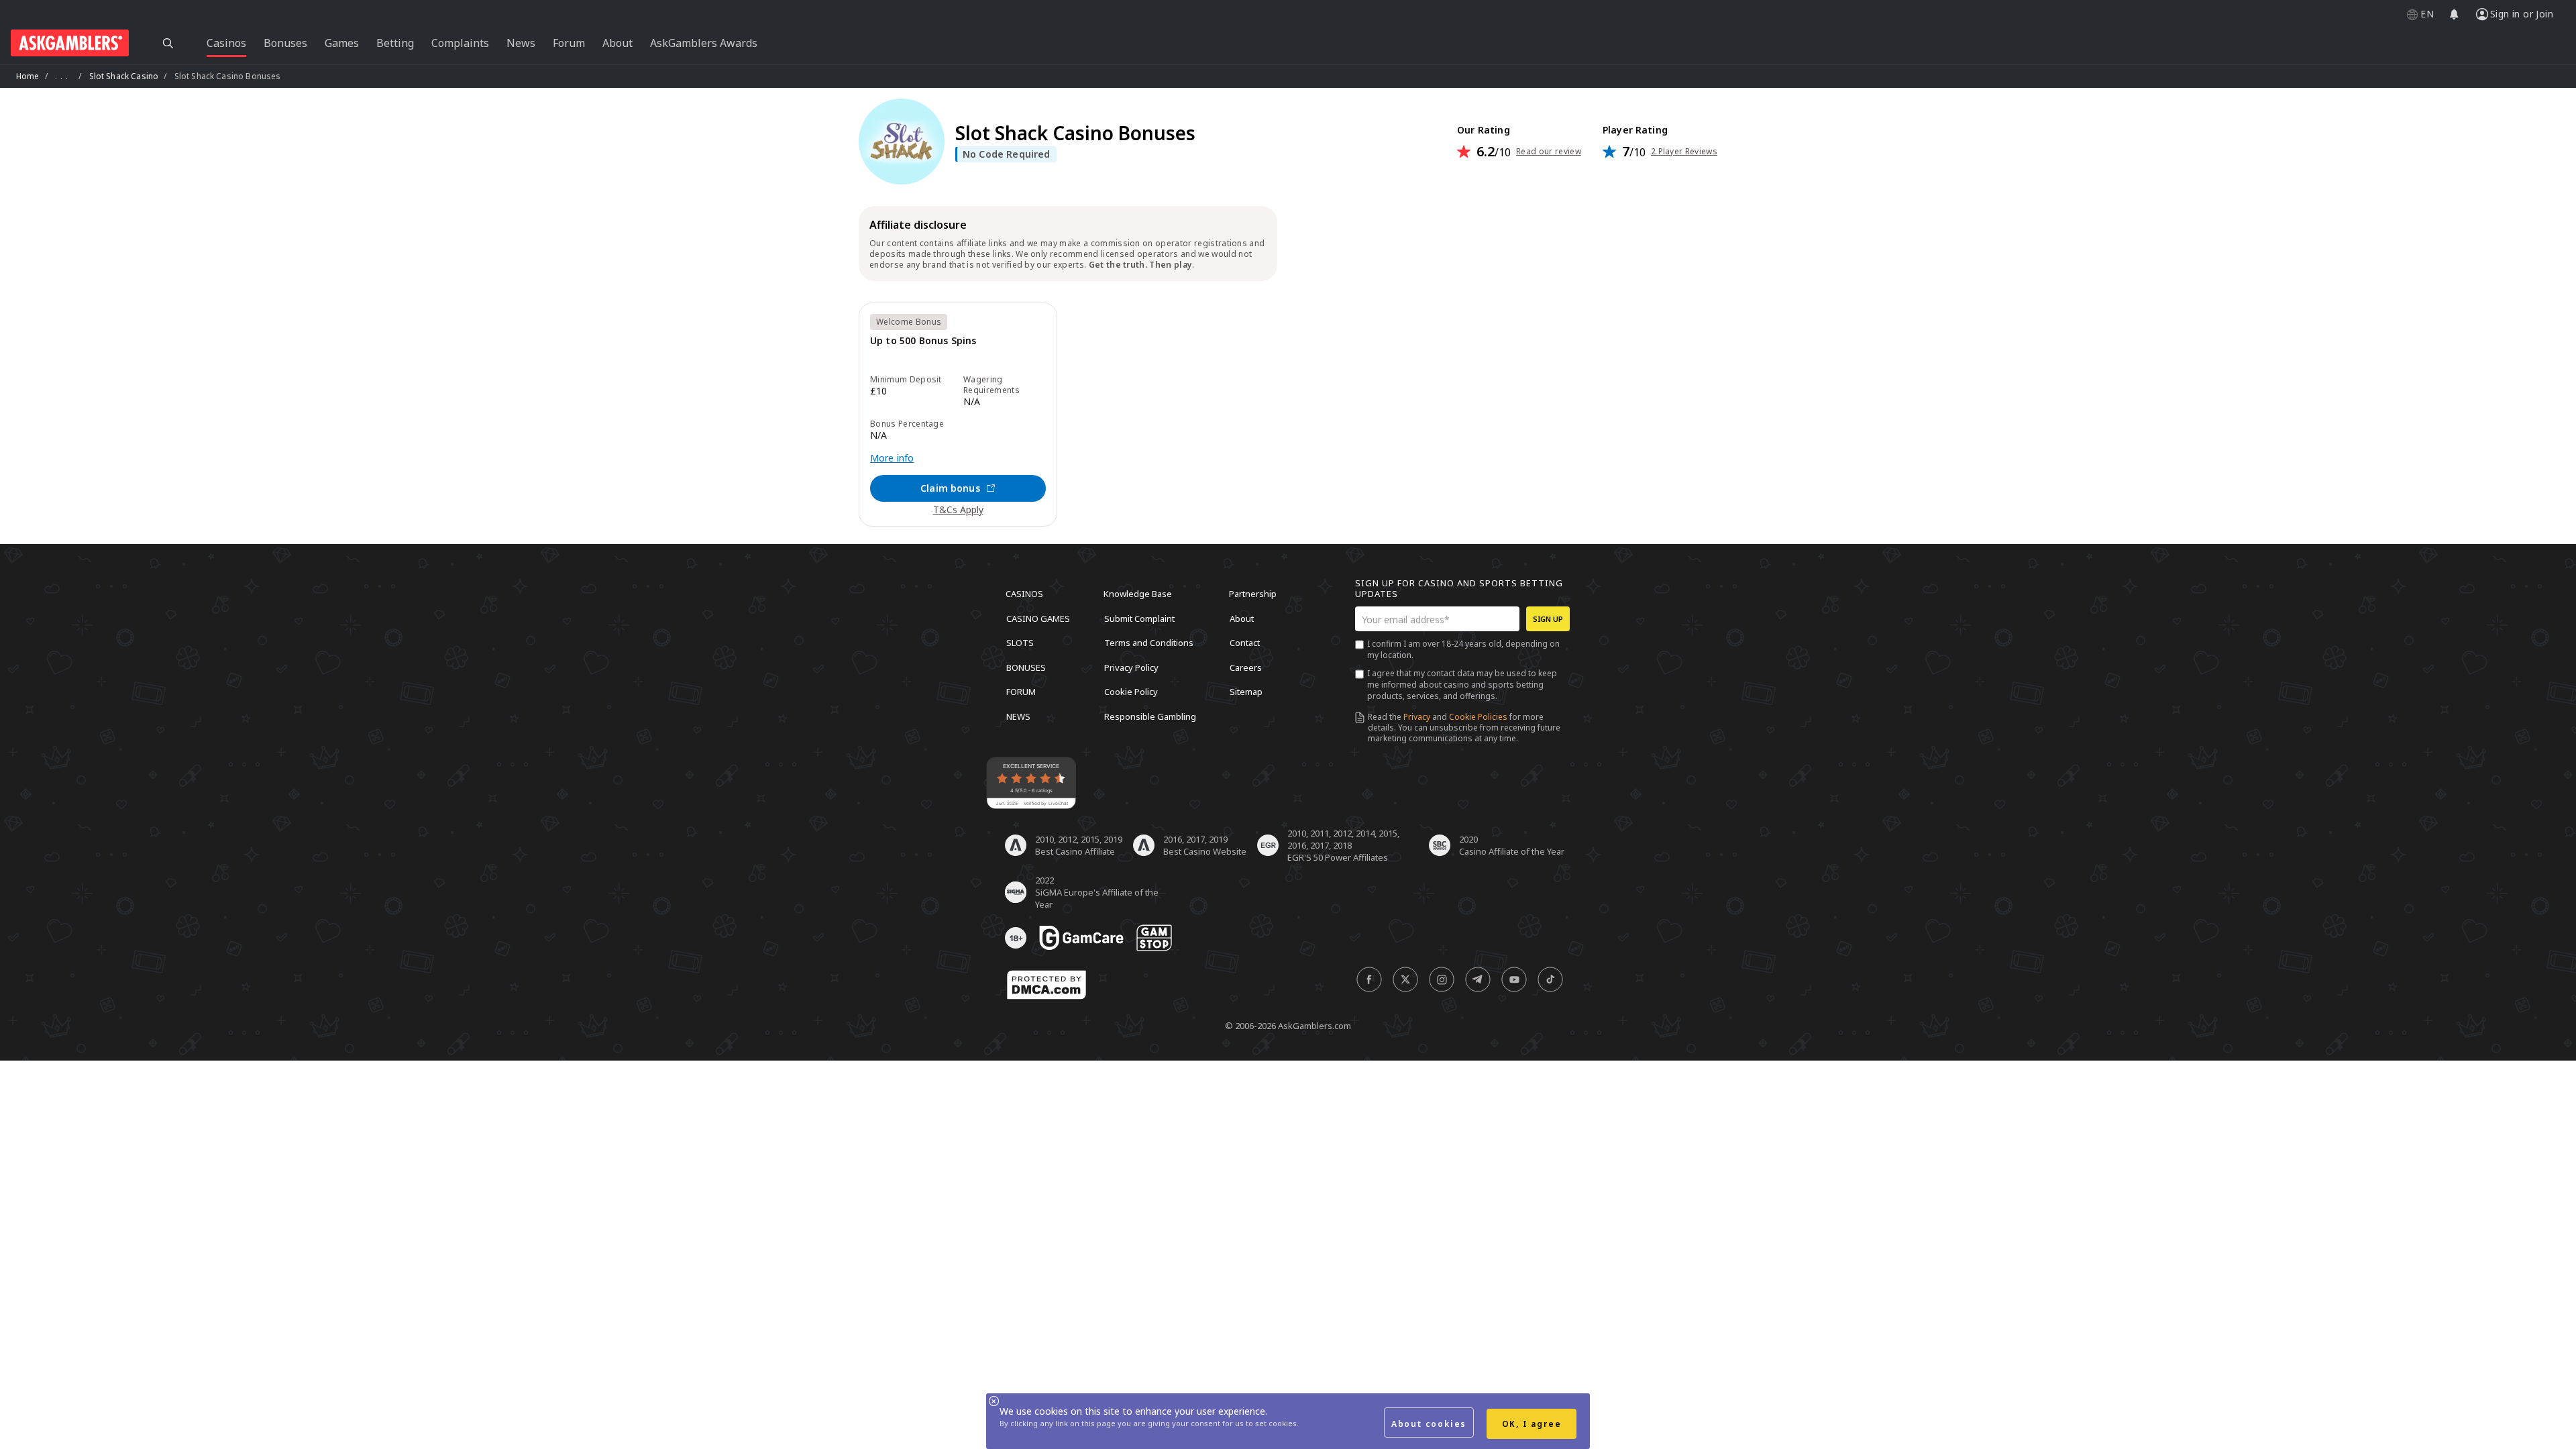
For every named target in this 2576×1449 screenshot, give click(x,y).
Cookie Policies (1478, 717)
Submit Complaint (1139, 618)
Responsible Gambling (1150, 716)
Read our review (1549, 152)
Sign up (1548, 619)
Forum (1021, 692)
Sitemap (1246, 692)
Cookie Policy (1131, 692)
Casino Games (1038, 618)
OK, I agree (1532, 1424)
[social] (1369, 979)
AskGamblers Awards (704, 43)
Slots (1020, 643)
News (1018, 716)
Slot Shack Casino (124, 76)
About (1242, 618)
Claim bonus (950, 488)
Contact (1245, 643)
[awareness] (1081, 938)
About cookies (1429, 1424)
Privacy (1417, 717)
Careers (1246, 667)
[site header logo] (70, 43)
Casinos (1024, 594)
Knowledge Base (1138, 594)
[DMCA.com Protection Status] (1046, 985)
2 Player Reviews (1684, 152)
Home (28, 76)
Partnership (1253, 594)
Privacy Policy (1131, 667)
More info (892, 458)
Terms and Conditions (1149, 643)
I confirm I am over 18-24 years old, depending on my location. (1463, 649)
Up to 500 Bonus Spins (923, 341)
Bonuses (1026, 667)
